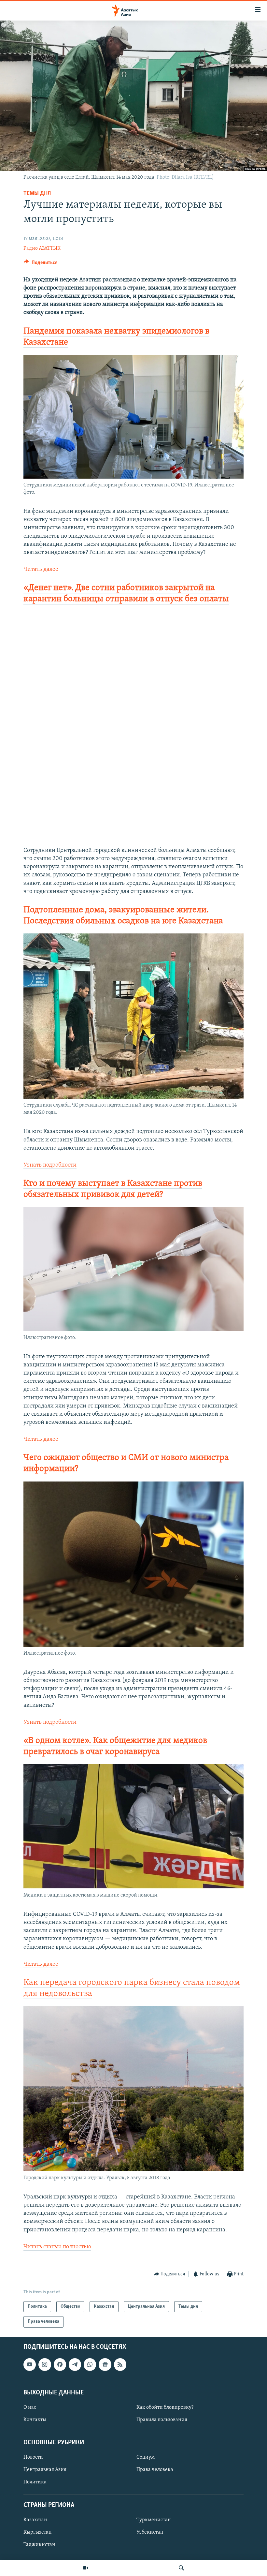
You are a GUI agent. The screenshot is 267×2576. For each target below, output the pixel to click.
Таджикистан (39, 2545)
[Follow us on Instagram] (45, 2364)
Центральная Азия (45, 2470)
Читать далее (41, 570)
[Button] (41, 264)
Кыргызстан (38, 2532)
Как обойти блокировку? (165, 2407)
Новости (33, 2457)
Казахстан (35, 2520)
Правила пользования (162, 2420)
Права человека (155, 2470)
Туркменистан (154, 2520)
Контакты (35, 2420)
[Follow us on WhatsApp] (90, 2364)
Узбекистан (150, 2532)
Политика (35, 2482)
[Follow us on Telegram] (75, 2364)
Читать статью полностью (57, 2247)
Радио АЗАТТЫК (42, 248)
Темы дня (37, 194)
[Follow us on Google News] (105, 2364)
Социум (146, 2457)
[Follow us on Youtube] (30, 2364)
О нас (30, 2407)
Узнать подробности (50, 1165)
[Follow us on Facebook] (60, 2364)
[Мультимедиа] (86, 2568)
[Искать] (181, 2568)
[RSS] (120, 2364)
